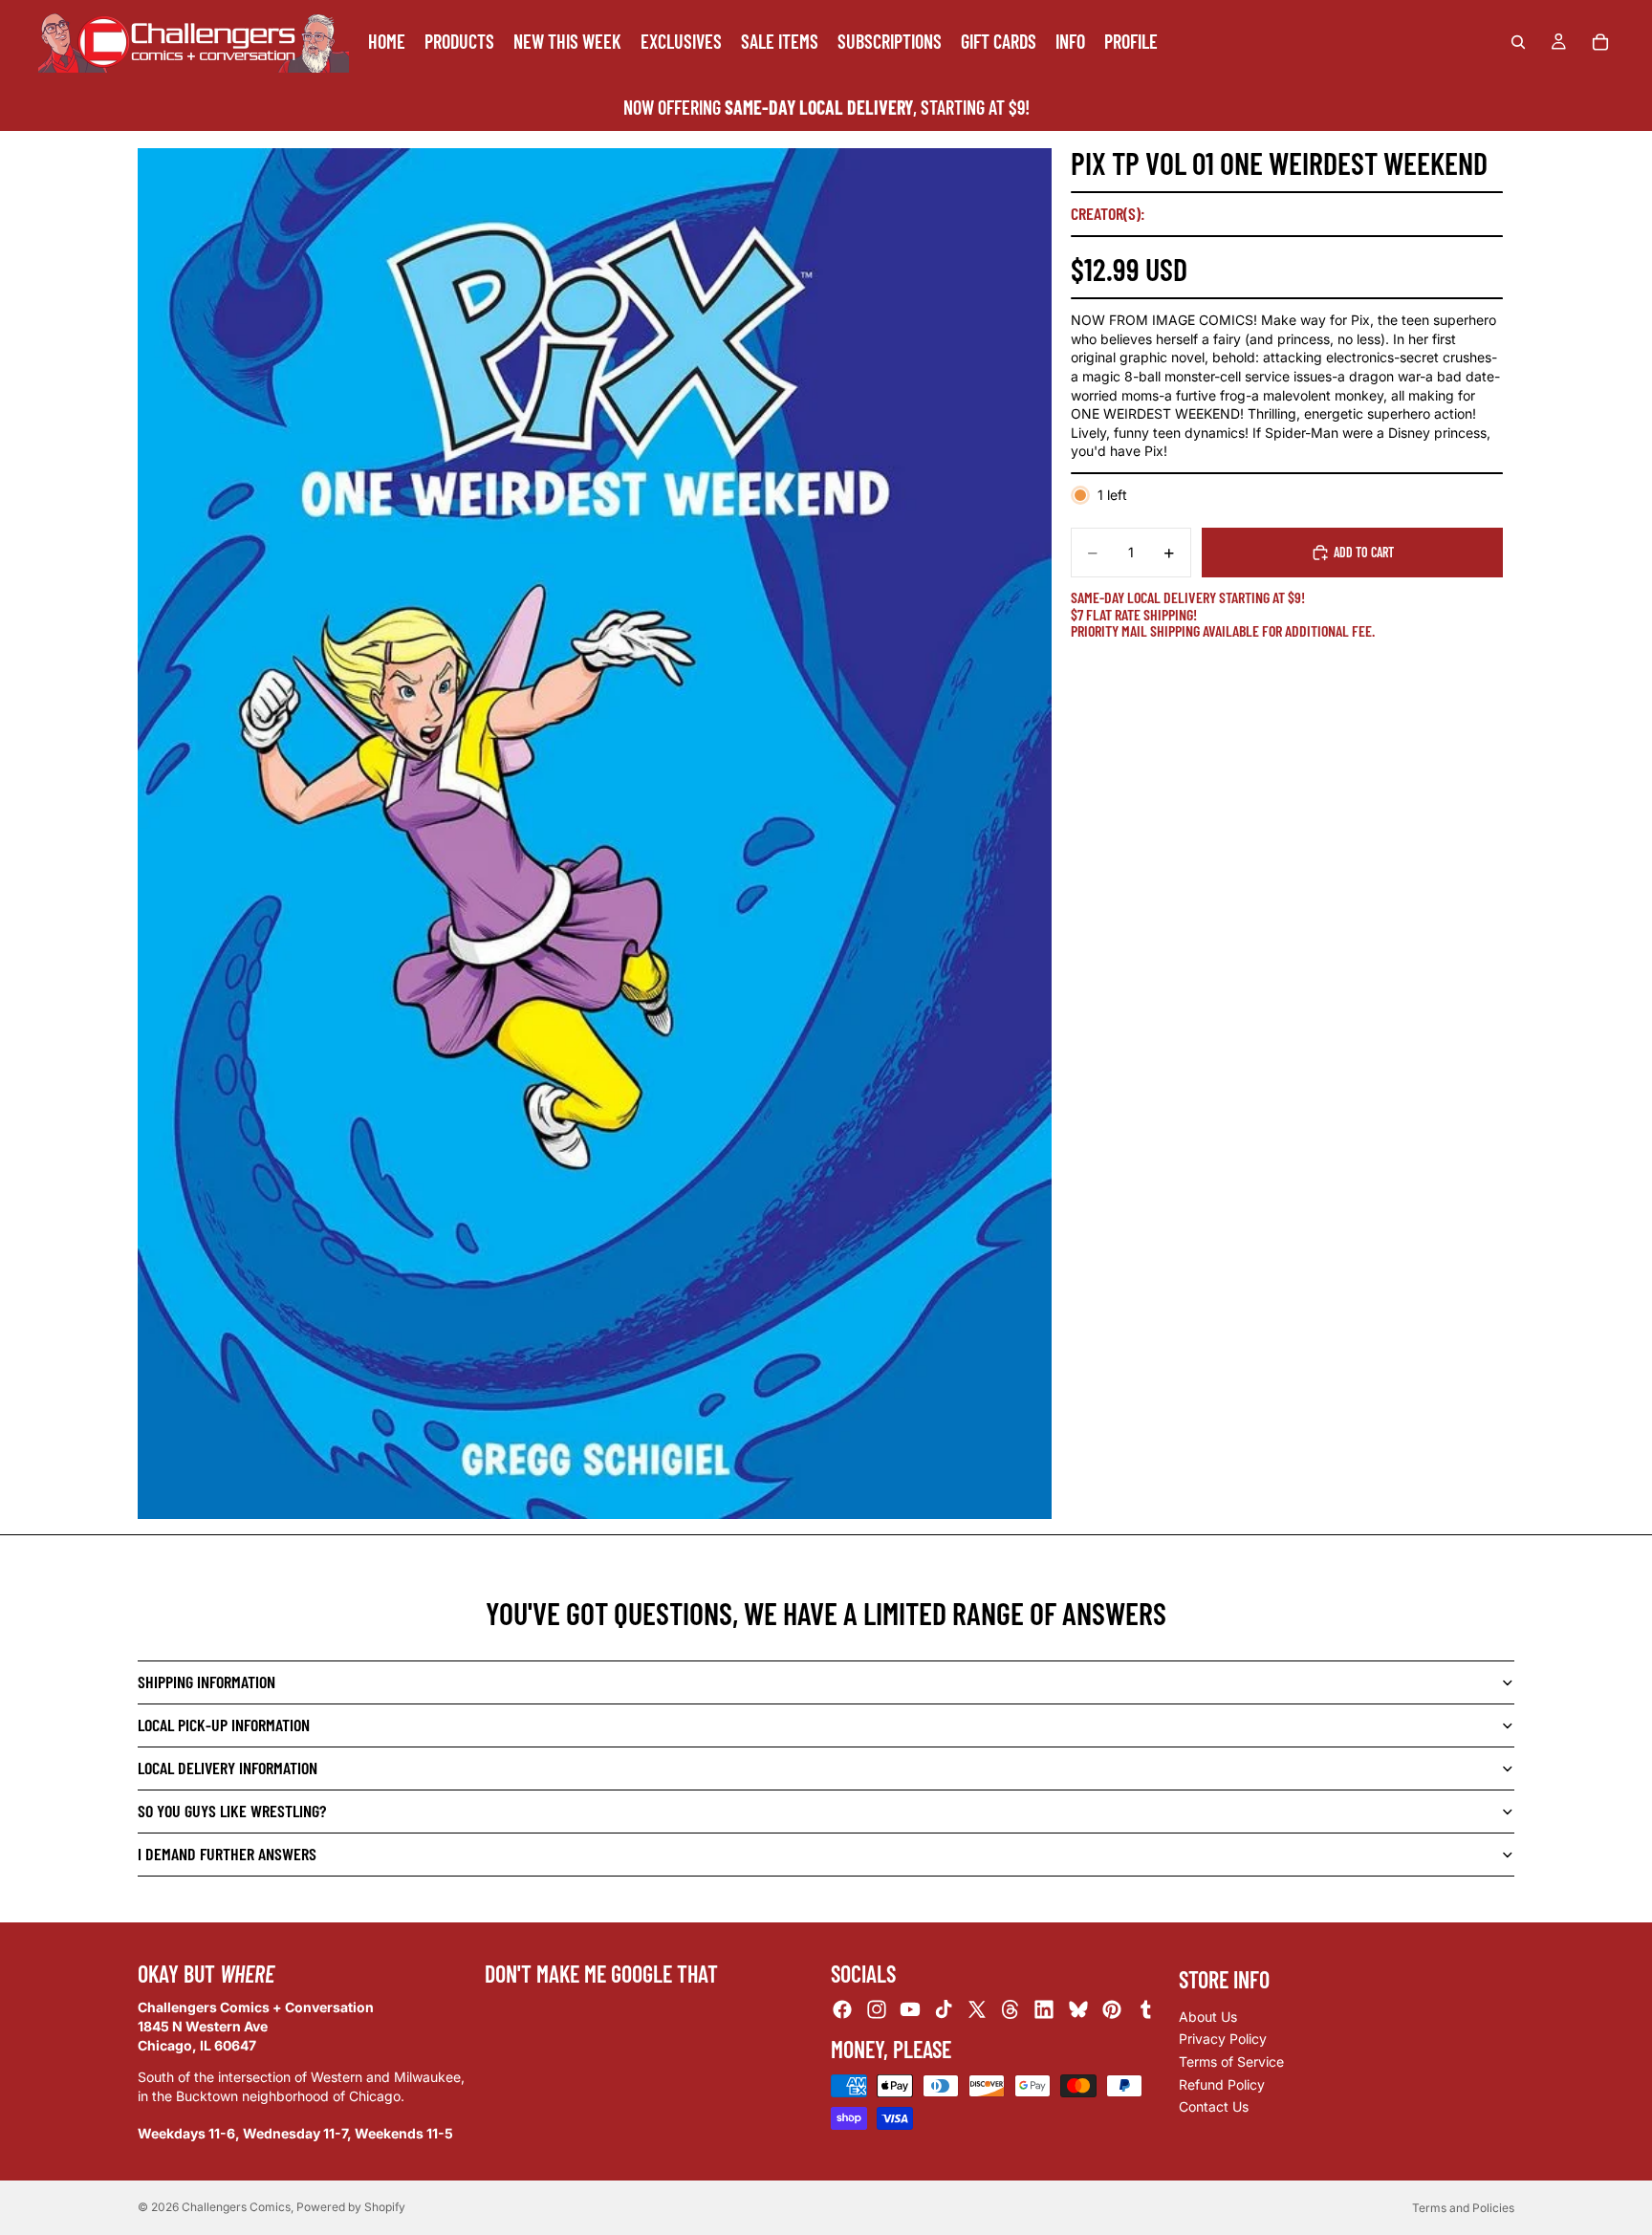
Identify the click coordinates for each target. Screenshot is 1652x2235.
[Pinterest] (1112, 2010)
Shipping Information (206, 1682)
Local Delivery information (228, 1768)
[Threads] (1011, 2010)
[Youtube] (910, 2010)
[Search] (1518, 42)
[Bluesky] (1078, 2010)
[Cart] (1600, 42)
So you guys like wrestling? (232, 1811)
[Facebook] (842, 2010)
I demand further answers (227, 1854)
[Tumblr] (1145, 2010)
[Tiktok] (944, 2010)
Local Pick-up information (224, 1725)
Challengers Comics (236, 2207)
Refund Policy (1222, 2084)
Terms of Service (1231, 2061)
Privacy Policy (1223, 2040)
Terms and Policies (1463, 2208)
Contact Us (1214, 2106)
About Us (1208, 2017)
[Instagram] (877, 2010)
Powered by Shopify (351, 2207)
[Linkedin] (1044, 2010)
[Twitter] (977, 2010)
